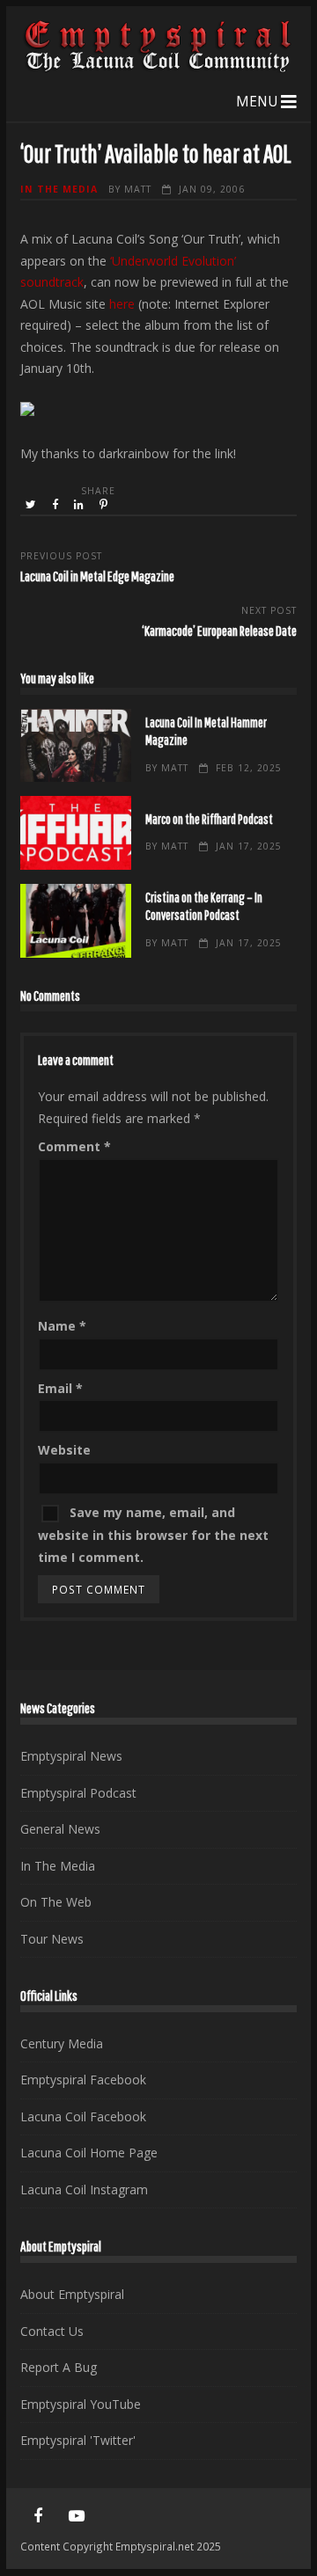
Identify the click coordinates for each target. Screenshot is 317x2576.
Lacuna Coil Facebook (83, 2116)
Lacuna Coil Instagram (84, 2189)
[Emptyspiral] (158, 68)
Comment (74, 1146)
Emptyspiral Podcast (78, 1793)
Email (60, 1388)
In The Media (59, 189)
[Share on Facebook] (56, 505)
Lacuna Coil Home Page (89, 2153)
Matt (138, 189)
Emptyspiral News (71, 1756)
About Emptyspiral (72, 2294)
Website (64, 1450)
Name (62, 1326)
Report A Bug (59, 2367)
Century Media (62, 2043)
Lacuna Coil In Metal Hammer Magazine (75, 746)
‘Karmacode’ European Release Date (219, 630)
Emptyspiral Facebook (83, 2080)
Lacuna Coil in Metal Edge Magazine (97, 576)
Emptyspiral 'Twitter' (78, 2440)
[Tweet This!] (32, 505)
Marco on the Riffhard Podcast (75, 833)
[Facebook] (38, 2516)
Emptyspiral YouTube (81, 2404)
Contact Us (52, 2331)
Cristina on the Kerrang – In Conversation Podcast (75, 921)
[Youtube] (77, 2516)
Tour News (52, 1939)
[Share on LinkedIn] (80, 505)
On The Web (56, 1902)
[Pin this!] (105, 505)
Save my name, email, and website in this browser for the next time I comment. (153, 1535)
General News (60, 1829)
